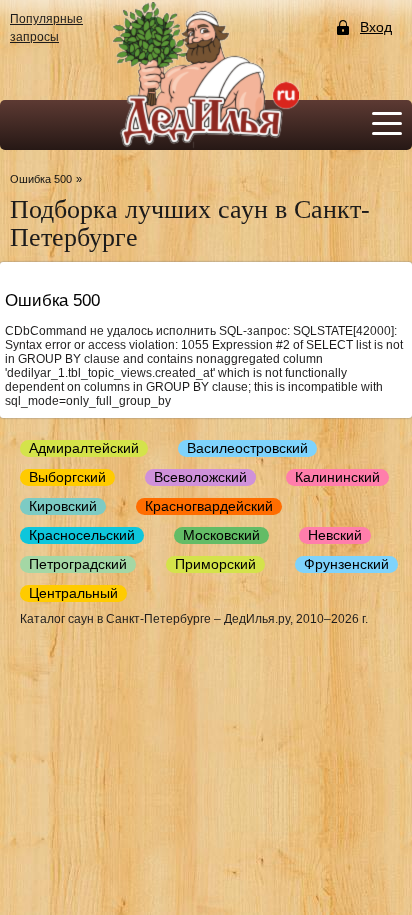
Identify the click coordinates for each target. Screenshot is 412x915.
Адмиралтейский (84, 448)
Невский (335, 535)
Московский (221, 535)
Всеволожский (200, 477)
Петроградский (78, 564)
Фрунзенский (346, 564)
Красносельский (82, 535)
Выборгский (67, 477)
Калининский (337, 477)
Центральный (73, 593)
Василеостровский (247, 448)
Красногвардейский (209, 506)
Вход (376, 27)
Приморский (215, 564)
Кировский (63, 506)
